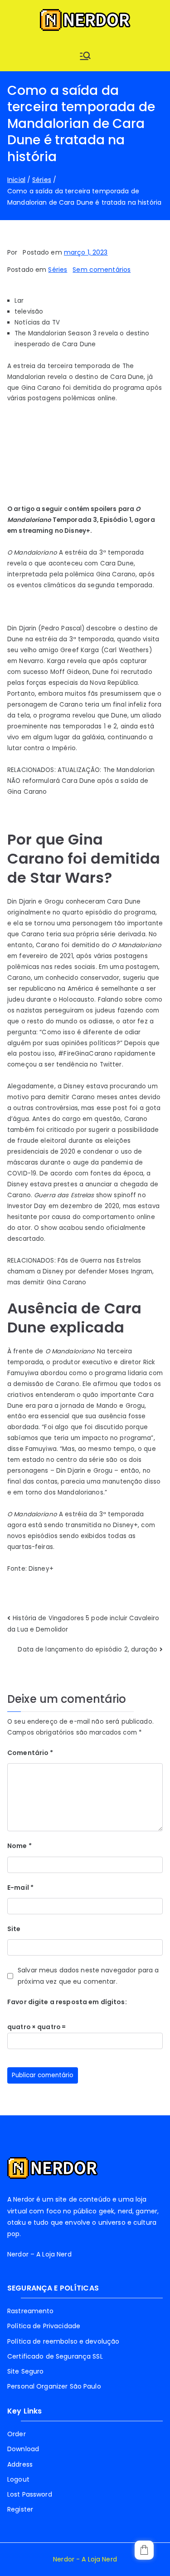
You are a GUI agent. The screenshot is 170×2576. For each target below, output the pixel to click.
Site (14, 1929)
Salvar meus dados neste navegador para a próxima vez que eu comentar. (88, 1976)
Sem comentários (102, 270)
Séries (58, 270)
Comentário (30, 1753)
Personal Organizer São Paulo (54, 2386)
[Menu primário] (85, 56)
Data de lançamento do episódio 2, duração (87, 1649)
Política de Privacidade (44, 2326)
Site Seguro (25, 2371)
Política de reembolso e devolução (63, 2341)
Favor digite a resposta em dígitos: (67, 2002)
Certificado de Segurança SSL (55, 2356)
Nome (19, 1846)
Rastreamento (31, 2311)
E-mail (20, 1888)
